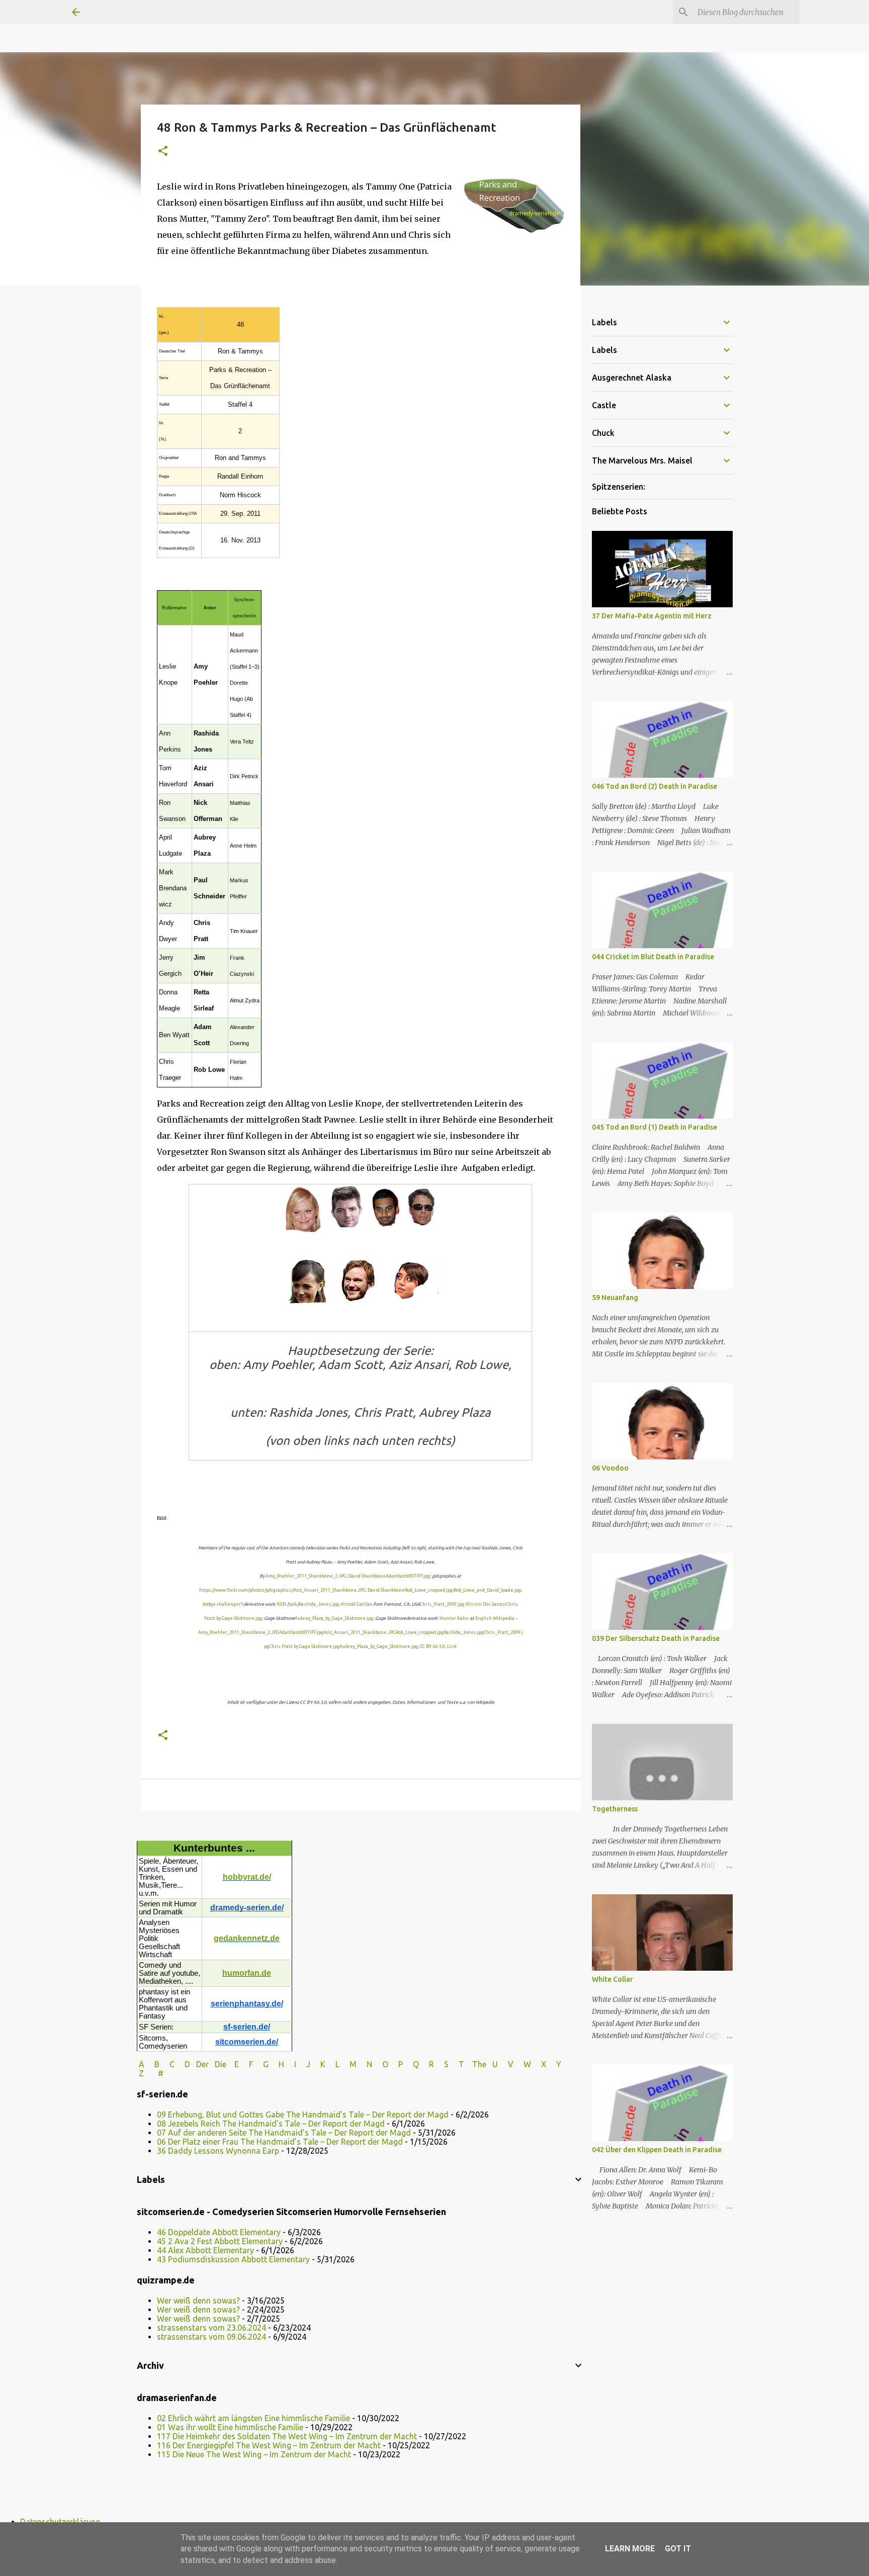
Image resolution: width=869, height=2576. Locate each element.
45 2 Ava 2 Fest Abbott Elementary (220, 2241)
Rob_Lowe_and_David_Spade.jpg (487, 1590)
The (479, 2064)
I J (303, 2064)
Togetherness (615, 1809)
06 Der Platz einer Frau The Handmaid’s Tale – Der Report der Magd (280, 2142)
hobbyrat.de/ (247, 1877)
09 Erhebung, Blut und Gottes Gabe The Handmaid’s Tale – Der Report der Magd (303, 2114)
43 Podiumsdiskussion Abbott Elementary (233, 2259)
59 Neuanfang (615, 1298)
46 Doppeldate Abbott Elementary (219, 2232)
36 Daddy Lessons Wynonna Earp (218, 2151)
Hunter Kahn (454, 1618)
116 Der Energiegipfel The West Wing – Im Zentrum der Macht (269, 2445)
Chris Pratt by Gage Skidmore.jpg (304, 1646)
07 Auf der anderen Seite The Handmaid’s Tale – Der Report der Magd (284, 2133)
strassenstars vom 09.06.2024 (211, 2337)
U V (504, 2064)
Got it (678, 2549)
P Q (410, 2064)
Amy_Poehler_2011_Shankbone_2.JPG (306, 1576)
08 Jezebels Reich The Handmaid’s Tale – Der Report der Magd (271, 2124)
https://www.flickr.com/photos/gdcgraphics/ (246, 1590)
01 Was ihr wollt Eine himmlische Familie (230, 2427)
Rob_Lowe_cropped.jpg (429, 1590)
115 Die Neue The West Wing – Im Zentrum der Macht (254, 2454)
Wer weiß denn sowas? (198, 2301)
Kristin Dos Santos (486, 1604)
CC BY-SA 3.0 (432, 1646)
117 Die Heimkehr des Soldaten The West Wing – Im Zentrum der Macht (287, 2436)
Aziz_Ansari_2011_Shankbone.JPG (329, 1590)
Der (202, 2064)
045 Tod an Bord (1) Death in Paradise (655, 1127)
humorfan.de (247, 1973)
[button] (163, 152)
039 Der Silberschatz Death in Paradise (656, 1638)
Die (221, 2064)
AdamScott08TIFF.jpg (408, 1576)
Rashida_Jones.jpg (319, 1604)
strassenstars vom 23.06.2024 (211, 2328)
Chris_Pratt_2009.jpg (442, 1604)
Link (452, 1646)
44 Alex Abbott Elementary (205, 2250)
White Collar (613, 1979)
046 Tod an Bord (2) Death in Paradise (655, 786)
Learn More (630, 2549)
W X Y (543, 2064)
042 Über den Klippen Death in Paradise (657, 2150)
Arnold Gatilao (357, 1604)
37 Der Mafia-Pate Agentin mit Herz (652, 616)
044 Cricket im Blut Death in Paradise (653, 957)
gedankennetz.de (247, 1938)
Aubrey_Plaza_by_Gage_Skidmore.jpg (334, 1618)
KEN (282, 1604)
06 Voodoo (610, 1468)
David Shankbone (367, 1576)
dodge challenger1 (223, 1604)
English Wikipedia (495, 1618)
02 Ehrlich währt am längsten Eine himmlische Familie (253, 2418)
